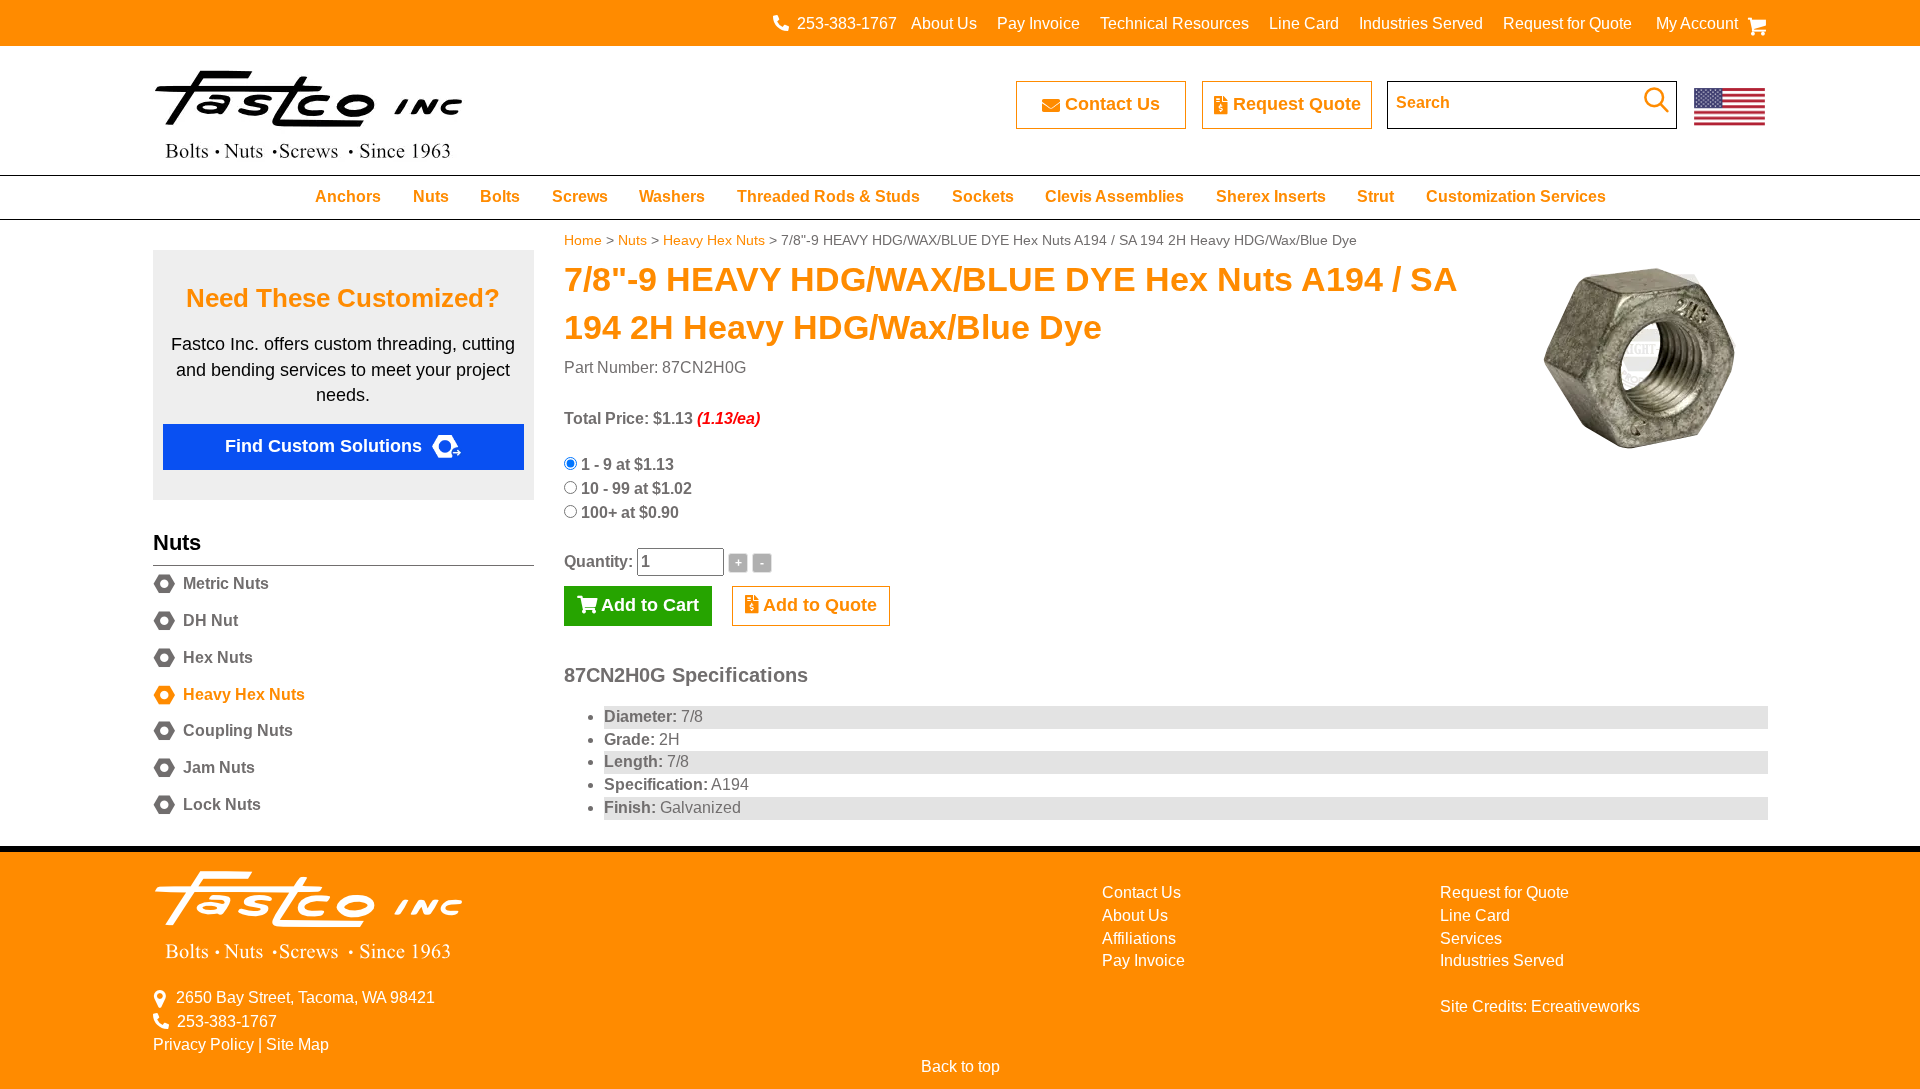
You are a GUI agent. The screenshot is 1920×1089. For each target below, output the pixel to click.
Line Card (1304, 23)
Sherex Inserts (1271, 196)
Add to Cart (648, 605)
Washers (672, 196)
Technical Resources (1174, 23)
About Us (944, 23)
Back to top (960, 1066)
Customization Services (1516, 196)
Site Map (297, 1044)
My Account (1697, 23)
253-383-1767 (843, 23)
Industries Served (1421, 23)
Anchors (348, 196)
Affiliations (1139, 938)
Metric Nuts (226, 583)
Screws (580, 196)
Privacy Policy (203, 1044)
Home (583, 240)
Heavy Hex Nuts (714, 240)
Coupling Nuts (238, 730)
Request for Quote (1567, 23)
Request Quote (1297, 104)
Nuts (431, 196)
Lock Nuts (222, 804)
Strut (1375, 196)
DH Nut (210, 620)
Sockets (983, 196)
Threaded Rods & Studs (828, 196)
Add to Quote (818, 605)
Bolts (500, 196)
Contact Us (1112, 104)
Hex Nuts (218, 657)
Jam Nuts (219, 767)
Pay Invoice (1038, 23)
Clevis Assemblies (1114, 196)
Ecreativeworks (1585, 1006)
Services (1471, 938)
